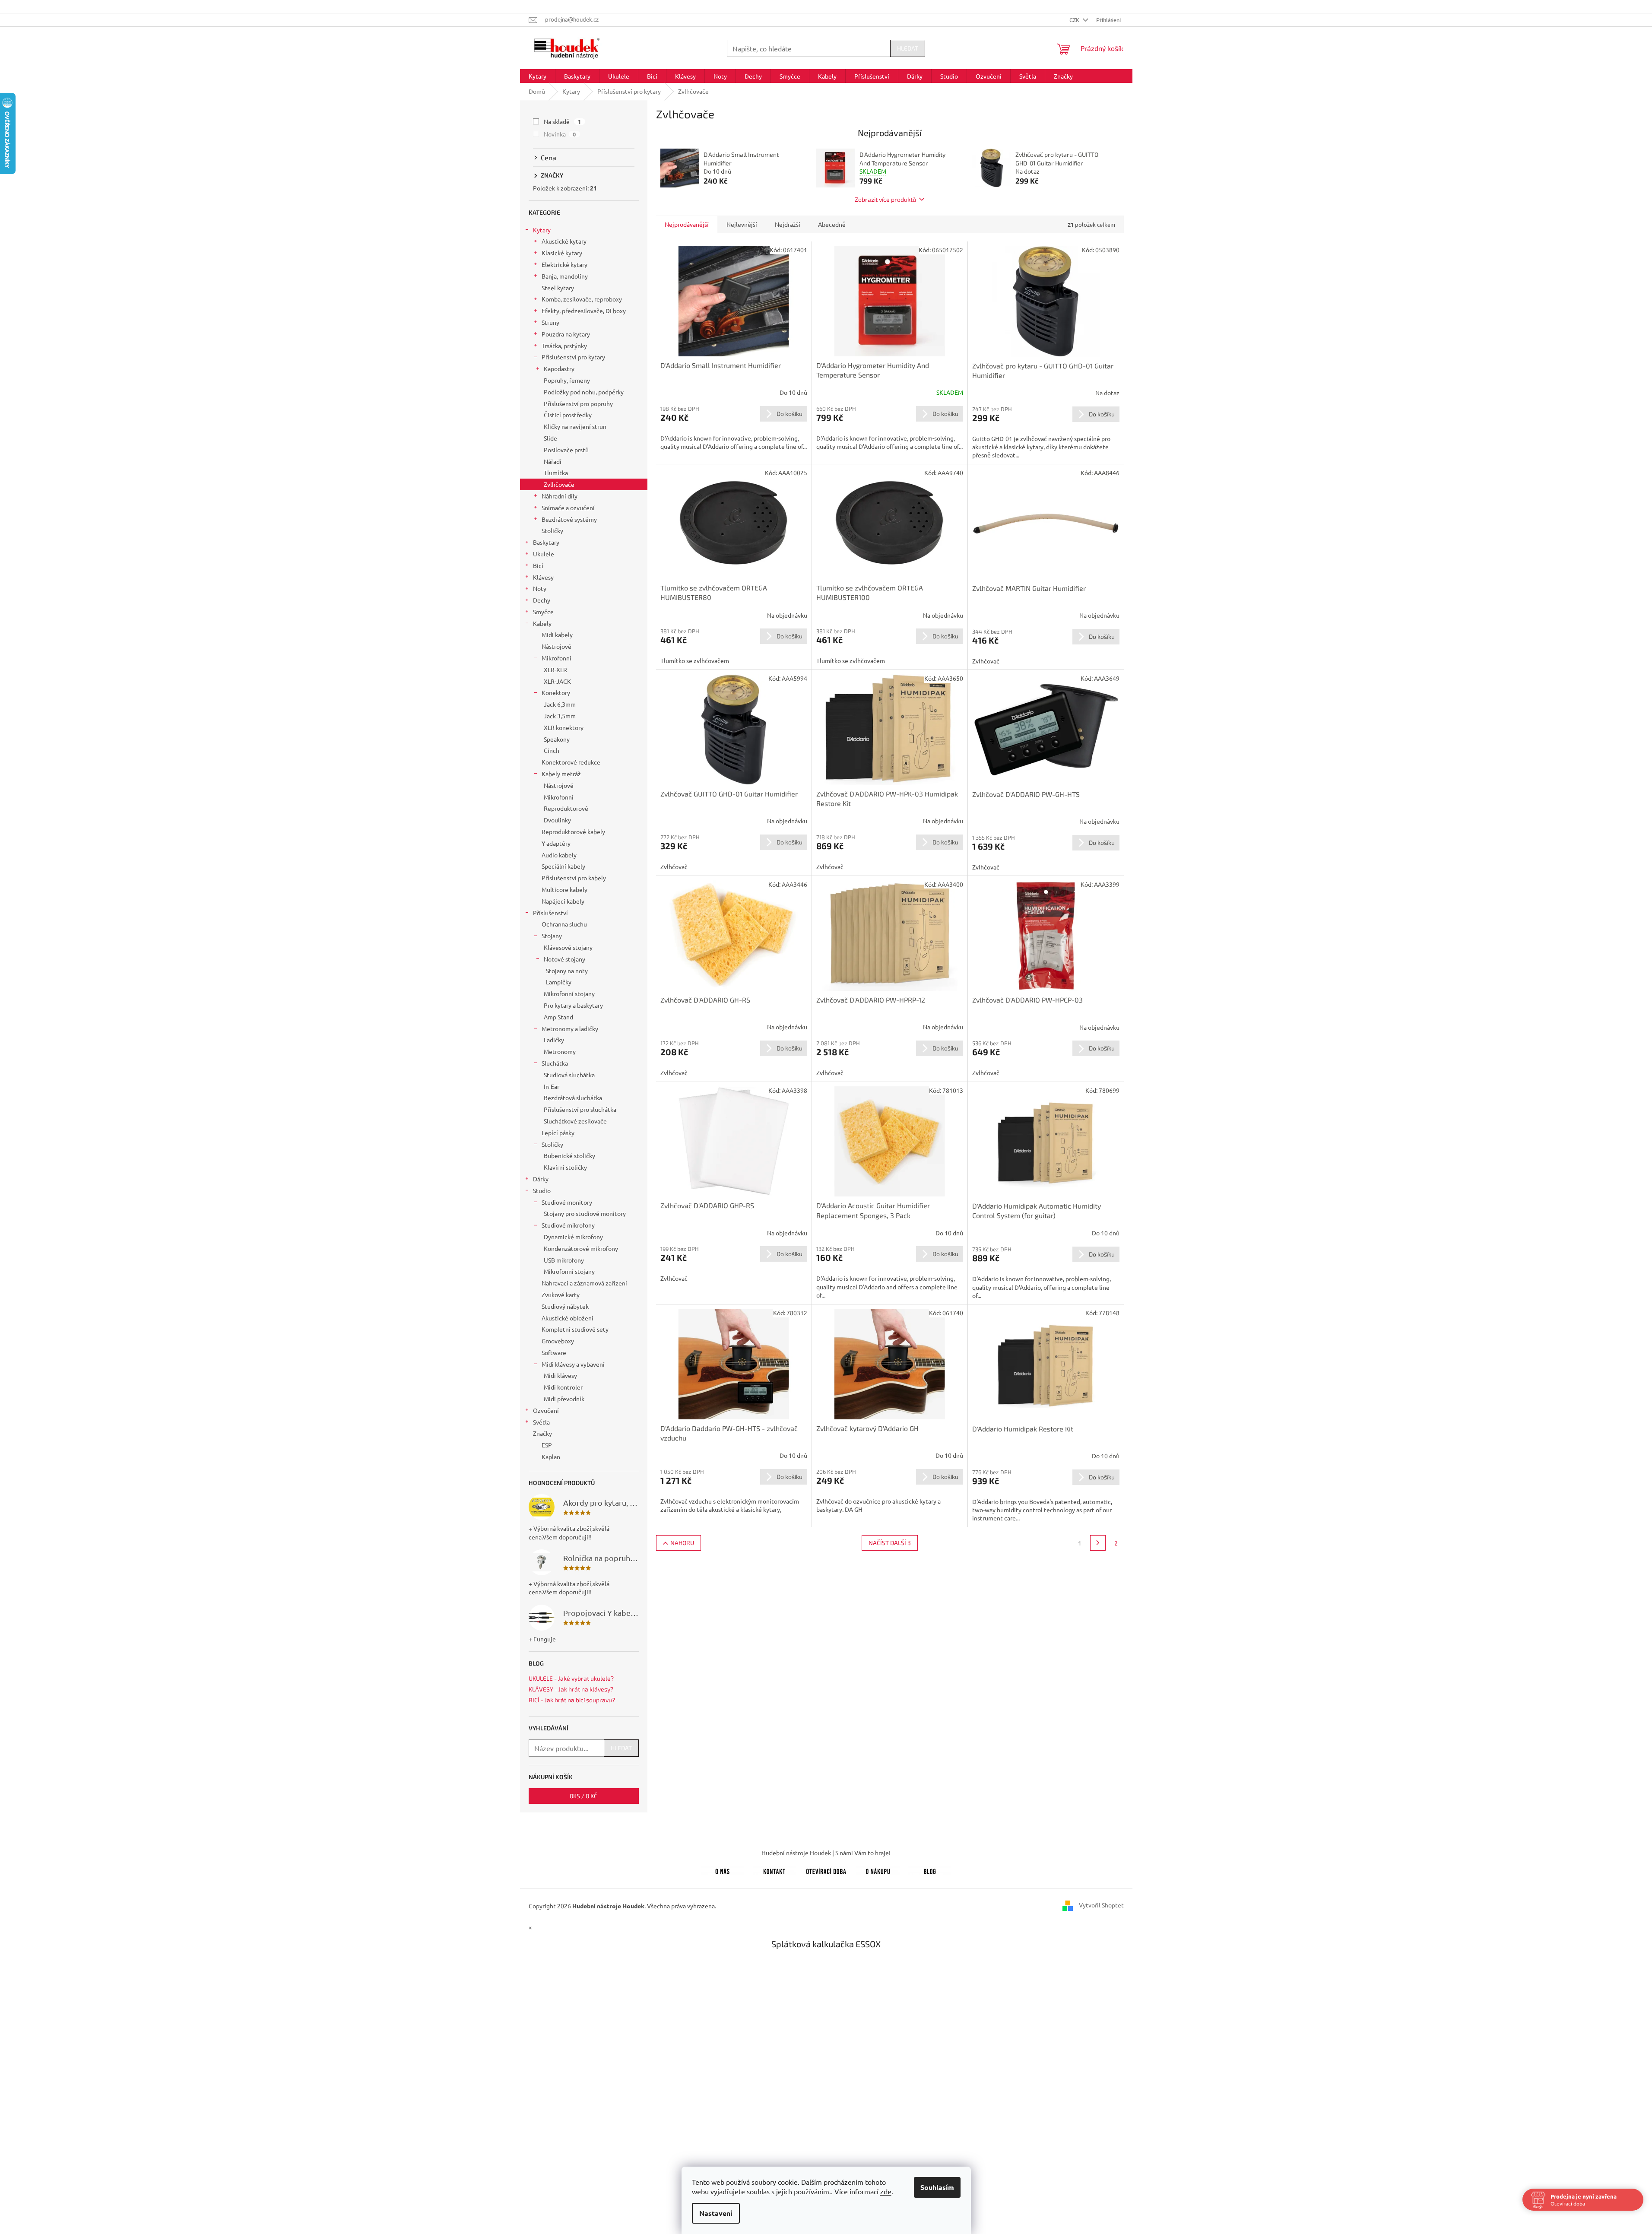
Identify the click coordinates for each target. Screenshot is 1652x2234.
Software (554, 1352)
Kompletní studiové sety (575, 1329)
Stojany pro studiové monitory (585, 1213)
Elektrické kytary (564, 264)
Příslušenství (550, 913)
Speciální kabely (563, 866)
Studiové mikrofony (568, 1225)
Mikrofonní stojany (569, 993)
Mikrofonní (556, 658)
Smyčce (543, 612)
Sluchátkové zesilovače (575, 1121)
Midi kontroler (563, 1387)
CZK (1075, 20)
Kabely (542, 623)
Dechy (542, 600)
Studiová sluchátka (569, 1075)
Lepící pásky (558, 1133)
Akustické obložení (568, 1318)
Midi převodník (564, 1399)
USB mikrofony (564, 1260)
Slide (550, 438)
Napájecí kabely (563, 901)
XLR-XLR (555, 670)
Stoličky (552, 530)
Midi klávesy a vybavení (573, 1364)
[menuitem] (537, 76)
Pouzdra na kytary (566, 334)
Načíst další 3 (890, 1543)
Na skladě (563, 121)
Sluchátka (555, 1063)
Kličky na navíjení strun (575, 426)
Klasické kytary (562, 253)
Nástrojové (556, 646)
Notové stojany (564, 959)
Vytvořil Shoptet (1101, 1905)
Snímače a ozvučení (568, 508)
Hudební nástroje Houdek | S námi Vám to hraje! (826, 1853)
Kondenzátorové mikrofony (581, 1248)
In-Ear (552, 1086)
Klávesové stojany (568, 947)
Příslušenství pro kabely (574, 878)
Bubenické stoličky (569, 1155)
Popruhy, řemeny (567, 380)
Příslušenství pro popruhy (578, 403)
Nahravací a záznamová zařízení (584, 1283)
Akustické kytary (564, 241)
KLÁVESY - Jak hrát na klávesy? (571, 1689)
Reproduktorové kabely (573, 831)
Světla (541, 1422)
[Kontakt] (774, 1870)
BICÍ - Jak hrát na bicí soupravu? (572, 1700)
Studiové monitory (567, 1202)
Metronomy (560, 1051)
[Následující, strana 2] (1098, 1543)
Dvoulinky (557, 820)
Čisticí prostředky (568, 415)
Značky (542, 1433)
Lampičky (559, 982)
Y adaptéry (556, 843)
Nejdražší (788, 224)
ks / (583, 1796)
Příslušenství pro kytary (573, 357)
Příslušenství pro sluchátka (580, 1109)
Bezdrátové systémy (569, 519)
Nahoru (682, 1543)
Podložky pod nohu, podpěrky (584, 392)
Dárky (541, 1179)
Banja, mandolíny (565, 276)
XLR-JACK (557, 681)
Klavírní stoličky (565, 1167)
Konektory (556, 692)
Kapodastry (559, 368)
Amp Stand (558, 1017)
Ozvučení (546, 1410)
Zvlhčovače (559, 484)
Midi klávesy (560, 1375)
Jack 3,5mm (560, 716)
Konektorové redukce (571, 762)
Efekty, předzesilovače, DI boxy (584, 311)
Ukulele (544, 554)
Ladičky (554, 1040)
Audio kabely (559, 855)
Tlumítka (556, 473)
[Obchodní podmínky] (878, 1870)
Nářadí (553, 461)
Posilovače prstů (566, 450)
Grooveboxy (558, 1341)
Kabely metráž (561, 774)
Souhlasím (937, 2187)
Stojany (552, 936)
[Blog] (930, 1870)
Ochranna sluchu (564, 924)
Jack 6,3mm (560, 704)
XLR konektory (564, 727)
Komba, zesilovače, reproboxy (582, 299)
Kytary (542, 230)
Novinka (560, 134)
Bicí (538, 565)
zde (886, 2191)
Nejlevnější (742, 224)
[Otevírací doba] (826, 1870)
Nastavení (716, 2213)
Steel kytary (558, 288)
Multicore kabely (564, 889)
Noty (540, 588)
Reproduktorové (566, 808)
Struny (550, 322)
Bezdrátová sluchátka (573, 1098)
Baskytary (546, 542)
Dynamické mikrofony (573, 1237)
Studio (542, 1190)
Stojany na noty (567, 971)
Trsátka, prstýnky (564, 346)
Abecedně (832, 224)
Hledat (908, 48)
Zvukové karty (561, 1295)
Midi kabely (557, 635)
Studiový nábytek (565, 1306)
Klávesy (543, 577)
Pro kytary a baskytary (573, 1005)
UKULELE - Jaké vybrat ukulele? (571, 1678)
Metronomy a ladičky (570, 1028)
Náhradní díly (560, 496)
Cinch (552, 750)
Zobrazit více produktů (885, 199)
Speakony (557, 739)
